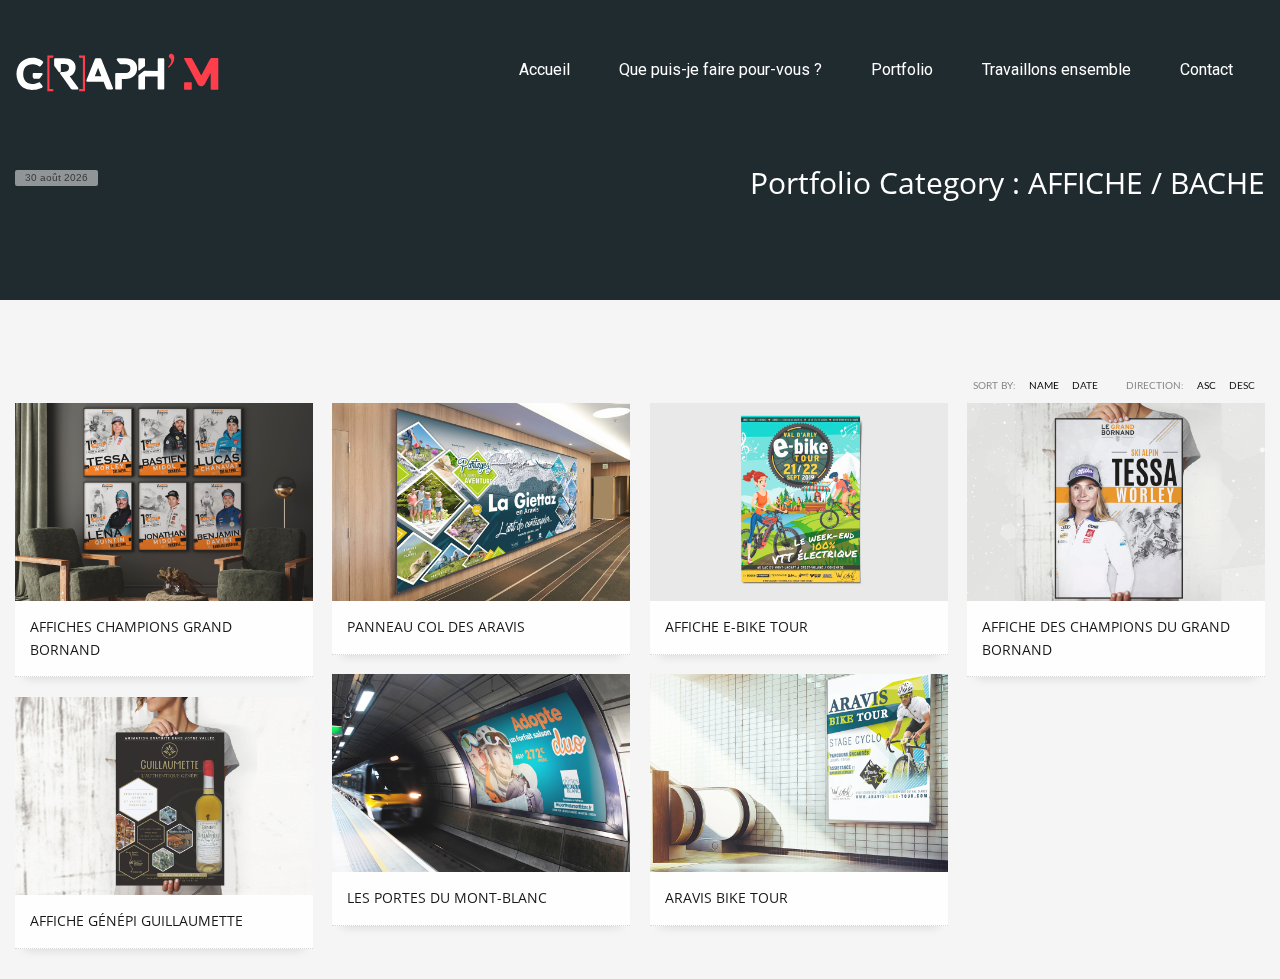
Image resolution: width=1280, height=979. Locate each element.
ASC (1206, 386)
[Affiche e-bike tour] (799, 502)
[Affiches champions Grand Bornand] (164, 502)
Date (1085, 386)
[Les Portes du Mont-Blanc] (481, 773)
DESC (1242, 386)
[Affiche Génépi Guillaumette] (164, 796)
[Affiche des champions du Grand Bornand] (1116, 502)
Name (1044, 386)
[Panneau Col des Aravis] (481, 502)
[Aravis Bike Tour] (799, 773)
